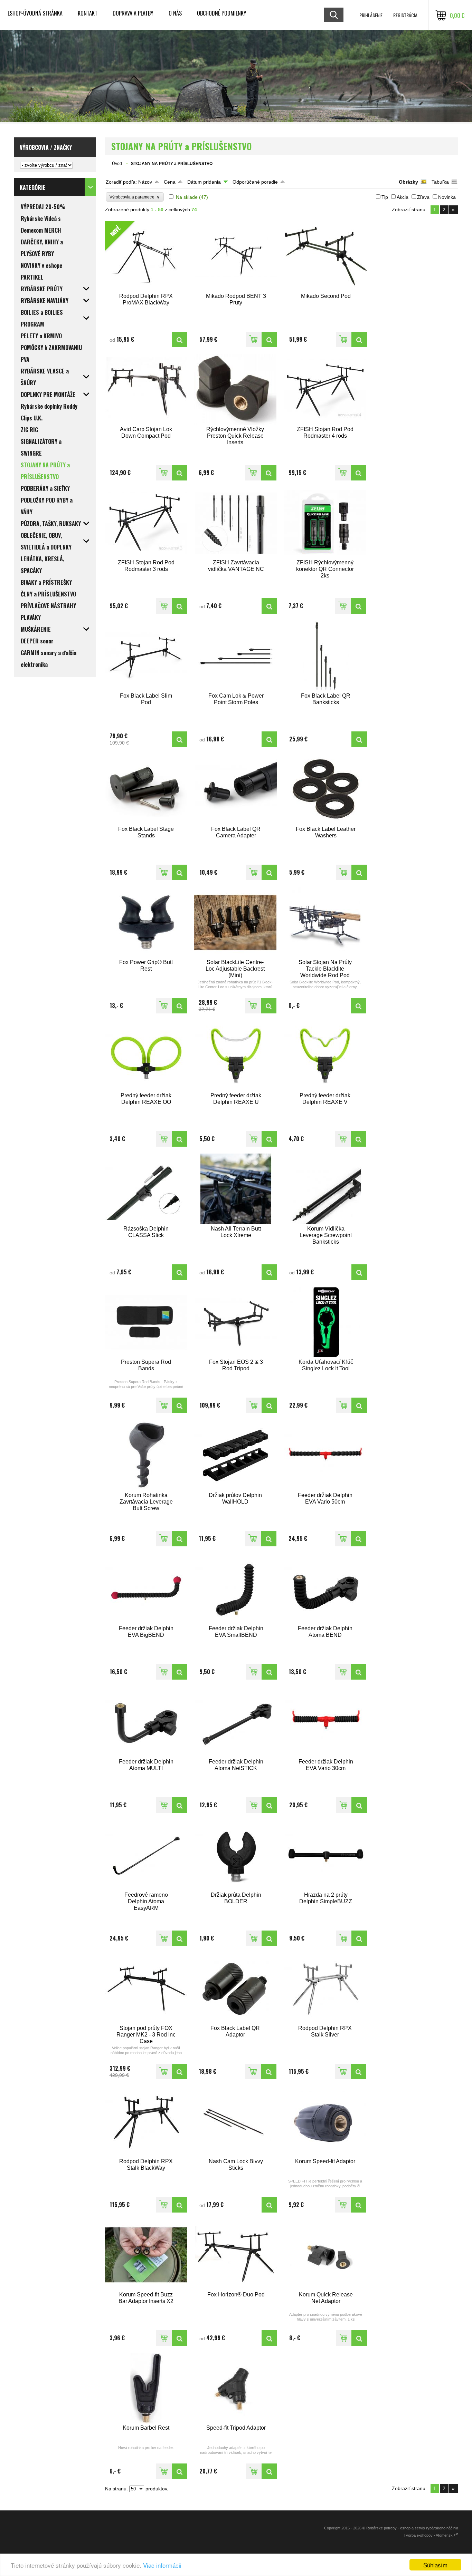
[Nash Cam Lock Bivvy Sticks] (236, 2122)
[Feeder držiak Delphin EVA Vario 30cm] (326, 1722)
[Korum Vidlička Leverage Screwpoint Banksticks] (326, 1189)
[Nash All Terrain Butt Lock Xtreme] (236, 1189)
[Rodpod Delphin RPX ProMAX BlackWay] (180, 339)
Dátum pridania (204, 182)
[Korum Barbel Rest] (146, 2388)
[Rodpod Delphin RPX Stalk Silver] (325, 1988)
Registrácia (405, 15)
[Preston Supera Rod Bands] (146, 1322)
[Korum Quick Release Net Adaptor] (326, 2255)
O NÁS (175, 13)
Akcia (403, 197)
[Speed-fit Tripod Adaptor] (236, 2388)
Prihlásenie (371, 15)
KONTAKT (88, 13)
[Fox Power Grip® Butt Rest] (146, 922)
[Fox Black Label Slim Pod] (146, 656)
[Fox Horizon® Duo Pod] (236, 2255)
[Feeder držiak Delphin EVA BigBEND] (146, 1589)
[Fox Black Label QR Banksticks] (326, 656)
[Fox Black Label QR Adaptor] (235, 1988)
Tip (385, 197)
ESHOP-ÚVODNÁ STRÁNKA (35, 13)
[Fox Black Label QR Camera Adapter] (236, 789)
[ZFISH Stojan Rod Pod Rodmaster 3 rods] (146, 523)
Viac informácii (162, 2565)
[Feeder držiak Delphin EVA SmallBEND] (236, 1589)
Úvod (117, 164)
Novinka (447, 197)
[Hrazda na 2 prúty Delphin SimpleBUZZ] (326, 1855)
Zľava (423, 197)
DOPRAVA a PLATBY (133, 13)
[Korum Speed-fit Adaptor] (325, 2122)
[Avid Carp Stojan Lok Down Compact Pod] (146, 390)
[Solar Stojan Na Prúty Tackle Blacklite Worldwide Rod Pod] (325, 922)
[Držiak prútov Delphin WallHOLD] (235, 1455)
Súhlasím (435, 2565)
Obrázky (408, 182)
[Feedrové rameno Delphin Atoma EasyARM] (146, 1855)
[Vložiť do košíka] (254, 339)
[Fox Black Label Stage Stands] (146, 789)
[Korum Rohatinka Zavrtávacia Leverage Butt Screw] (146, 1455)
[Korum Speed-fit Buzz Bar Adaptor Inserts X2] (146, 2255)
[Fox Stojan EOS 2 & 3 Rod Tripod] (236, 1322)
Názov (145, 182)
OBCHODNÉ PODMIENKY (222, 13)
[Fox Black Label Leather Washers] (326, 789)
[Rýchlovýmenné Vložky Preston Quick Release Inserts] (235, 390)
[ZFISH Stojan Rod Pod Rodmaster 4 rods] (325, 390)
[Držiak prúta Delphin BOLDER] (236, 1855)
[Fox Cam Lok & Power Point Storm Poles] (236, 656)
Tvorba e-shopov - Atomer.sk (429, 2535)
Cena (170, 182)
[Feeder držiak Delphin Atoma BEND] (325, 1589)
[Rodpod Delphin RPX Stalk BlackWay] (146, 2122)
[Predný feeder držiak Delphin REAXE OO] (146, 1056)
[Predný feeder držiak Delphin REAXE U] (236, 1056)
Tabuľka (440, 182)
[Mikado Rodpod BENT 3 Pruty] (236, 256)
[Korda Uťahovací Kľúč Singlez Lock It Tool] (326, 1322)
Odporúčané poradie (255, 182)
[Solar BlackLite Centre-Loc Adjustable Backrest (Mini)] (235, 922)
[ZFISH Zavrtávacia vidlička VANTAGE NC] (236, 523)
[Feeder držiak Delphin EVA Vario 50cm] (325, 1455)
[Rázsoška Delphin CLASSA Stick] (146, 1189)
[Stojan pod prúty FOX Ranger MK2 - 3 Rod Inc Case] (146, 1988)
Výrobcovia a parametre (135, 197)
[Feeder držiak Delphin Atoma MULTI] (146, 1722)
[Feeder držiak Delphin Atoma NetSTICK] (236, 1722)
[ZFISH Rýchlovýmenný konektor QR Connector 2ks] (325, 523)
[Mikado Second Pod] (326, 256)
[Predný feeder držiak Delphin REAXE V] (325, 1056)
